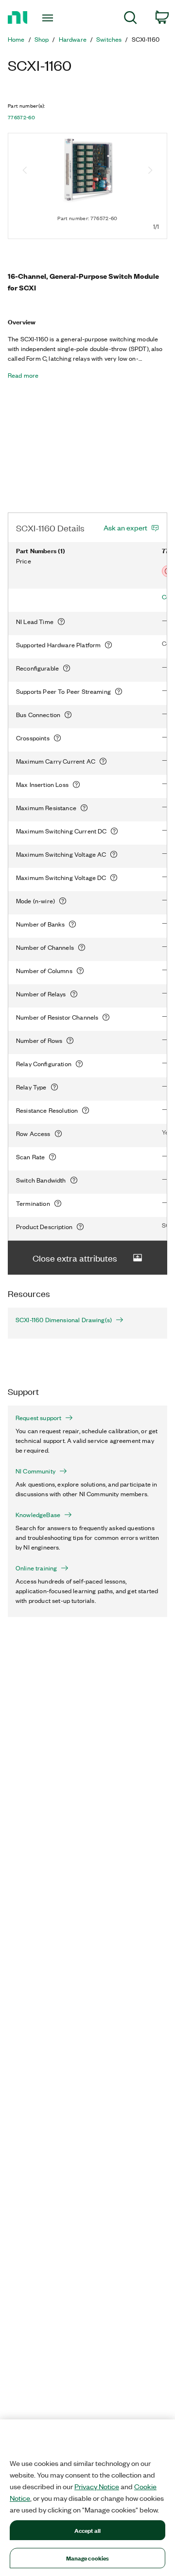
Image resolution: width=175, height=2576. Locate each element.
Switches (109, 39)
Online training (36, 1568)
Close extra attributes (75, 1258)
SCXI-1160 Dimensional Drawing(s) (64, 1320)
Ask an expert (125, 528)
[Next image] (150, 171)
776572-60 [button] (21, 117)
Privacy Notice (97, 2486)
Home (16, 39)
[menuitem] (131, 19)
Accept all (87, 2530)
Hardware (73, 39)
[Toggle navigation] (49, 18)
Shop (42, 39)
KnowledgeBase (38, 1515)
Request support (38, 1418)
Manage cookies (88, 2558)
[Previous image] (25, 171)
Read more (23, 375)
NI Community (35, 1471)
